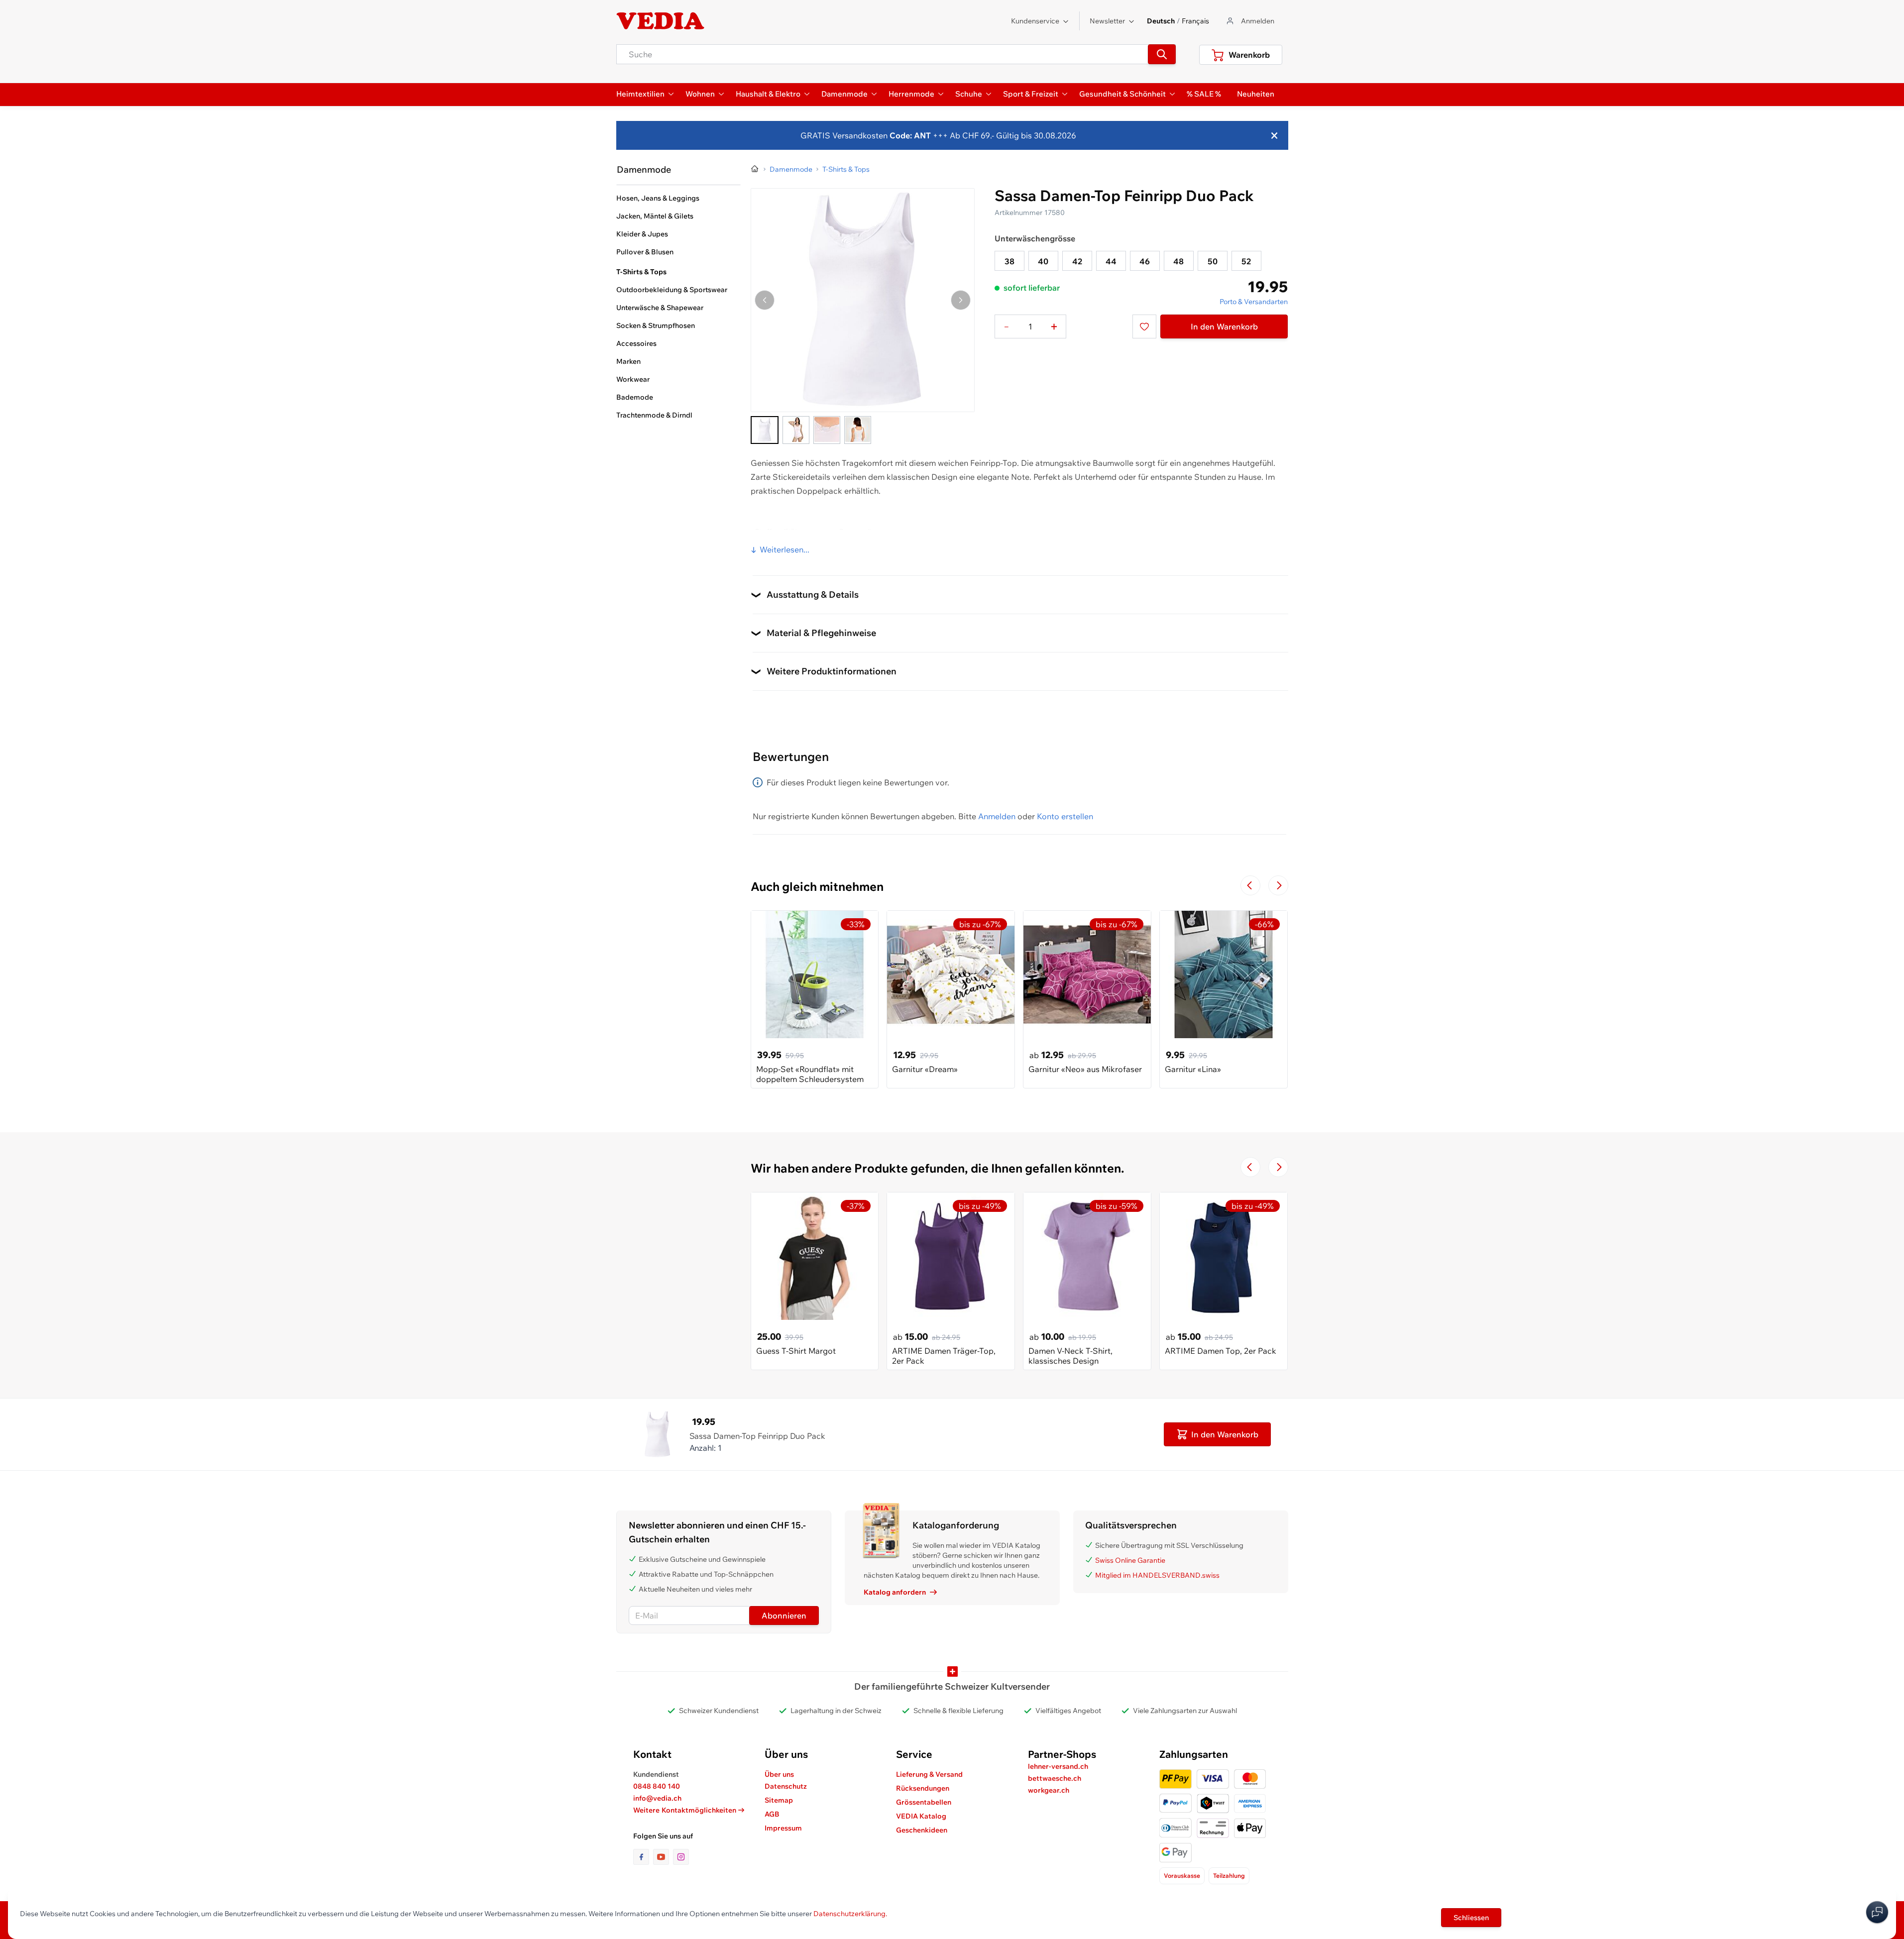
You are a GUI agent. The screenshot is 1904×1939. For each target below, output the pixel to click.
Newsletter (1107, 21)
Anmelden (997, 816)
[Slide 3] (827, 430)
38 (1009, 261)
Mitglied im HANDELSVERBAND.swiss (1157, 1575)
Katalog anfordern (895, 1592)
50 (1213, 261)
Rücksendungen (923, 1788)
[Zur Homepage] (755, 169)
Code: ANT (910, 135)
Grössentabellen (924, 1802)
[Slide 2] (796, 430)
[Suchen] (1162, 54)
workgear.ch (1049, 1790)
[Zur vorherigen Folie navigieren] (1250, 885)
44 (1111, 261)
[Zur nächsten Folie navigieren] (1278, 885)
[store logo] (661, 21)
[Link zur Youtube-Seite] (663, 1857)
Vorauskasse (1182, 1876)
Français (1195, 21)
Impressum (783, 1828)
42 (1077, 261)
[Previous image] (765, 300)
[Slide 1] (765, 430)
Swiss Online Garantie (1130, 1560)
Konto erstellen (1065, 816)
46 (1145, 261)
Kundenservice (1035, 21)
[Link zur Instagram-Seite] (681, 1857)
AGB (772, 1814)
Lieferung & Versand (929, 1774)
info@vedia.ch (657, 1798)
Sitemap (779, 1800)
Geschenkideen (922, 1830)
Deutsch (1161, 21)
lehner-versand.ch (1058, 1766)
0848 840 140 (657, 1786)
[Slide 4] (858, 430)
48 (1178, 261)
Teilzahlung (1229, 1876)
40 (1043, 261)
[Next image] (961, 300)
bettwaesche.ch (1055, 1778)
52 (1246, 261)
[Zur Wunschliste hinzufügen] (1144, 326)
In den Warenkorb (1224, 326)
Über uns (779, 1774)
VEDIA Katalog (921, 1816)
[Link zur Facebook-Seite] (643, 1857)
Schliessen (1471, 1918)
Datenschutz (786, 1786)
